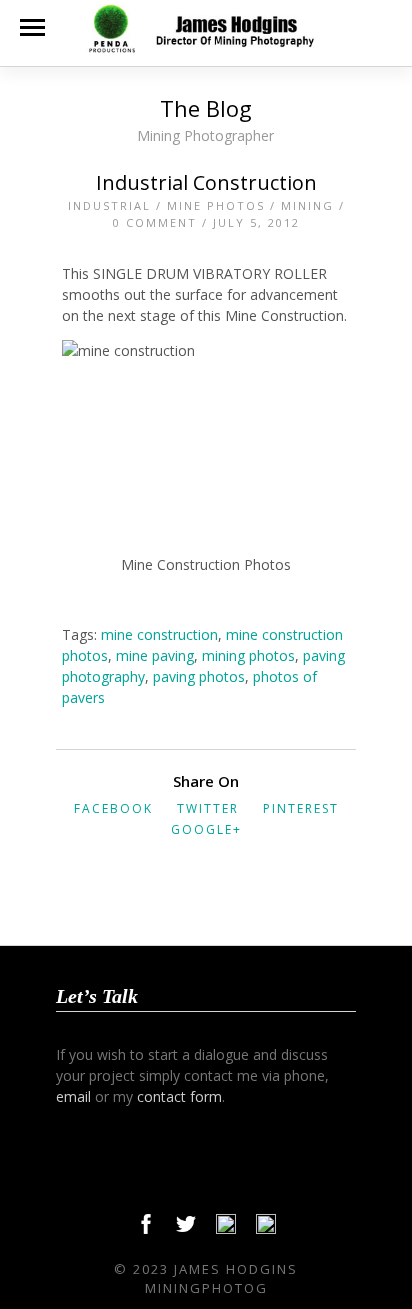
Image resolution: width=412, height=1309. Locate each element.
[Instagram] (266, 1229)
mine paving (155, 655)
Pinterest (301, 808)
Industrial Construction (206, 182)
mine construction (159, 634)
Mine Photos (216, 205)
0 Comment (155, 222)
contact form (179, 1096)
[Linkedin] (226, 1229)
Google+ (206, 829)
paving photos (199, 676)
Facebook (113, 808)
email (73, 1096)
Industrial (109, 205)
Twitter (208, 808)
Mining (307, 205)
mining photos (248, 655)
